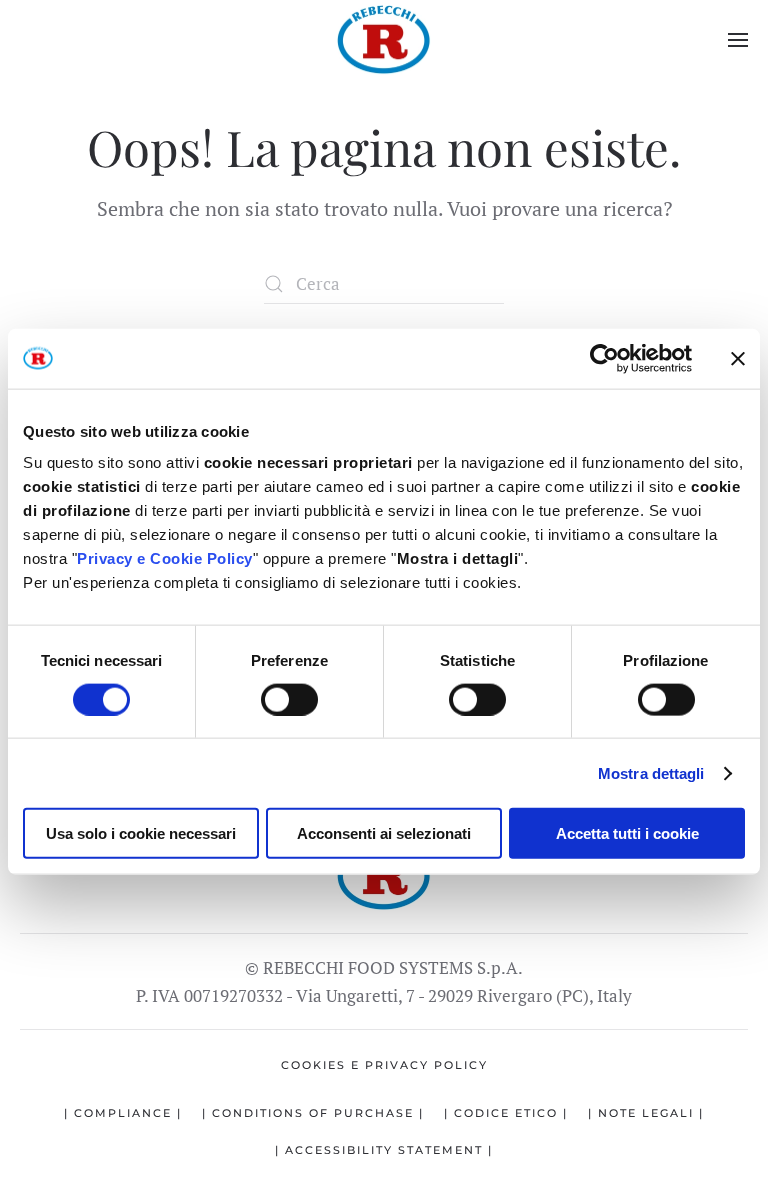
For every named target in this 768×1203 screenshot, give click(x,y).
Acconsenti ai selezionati (384, 833)
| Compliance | (123, 1113)
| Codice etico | (506, 1113)
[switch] (289, 699)
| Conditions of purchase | (313, 1113)
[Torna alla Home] (384, 40)
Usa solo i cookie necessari (141, 833)
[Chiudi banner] (738, 358)
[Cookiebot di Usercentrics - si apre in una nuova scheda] (604, 358)
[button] (738, 40)
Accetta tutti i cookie (627, 833)
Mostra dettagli (651, 772)
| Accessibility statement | (384, 1150)
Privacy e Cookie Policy (165, 558)
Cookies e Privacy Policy (384, 1065)
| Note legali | (646, 1113)
